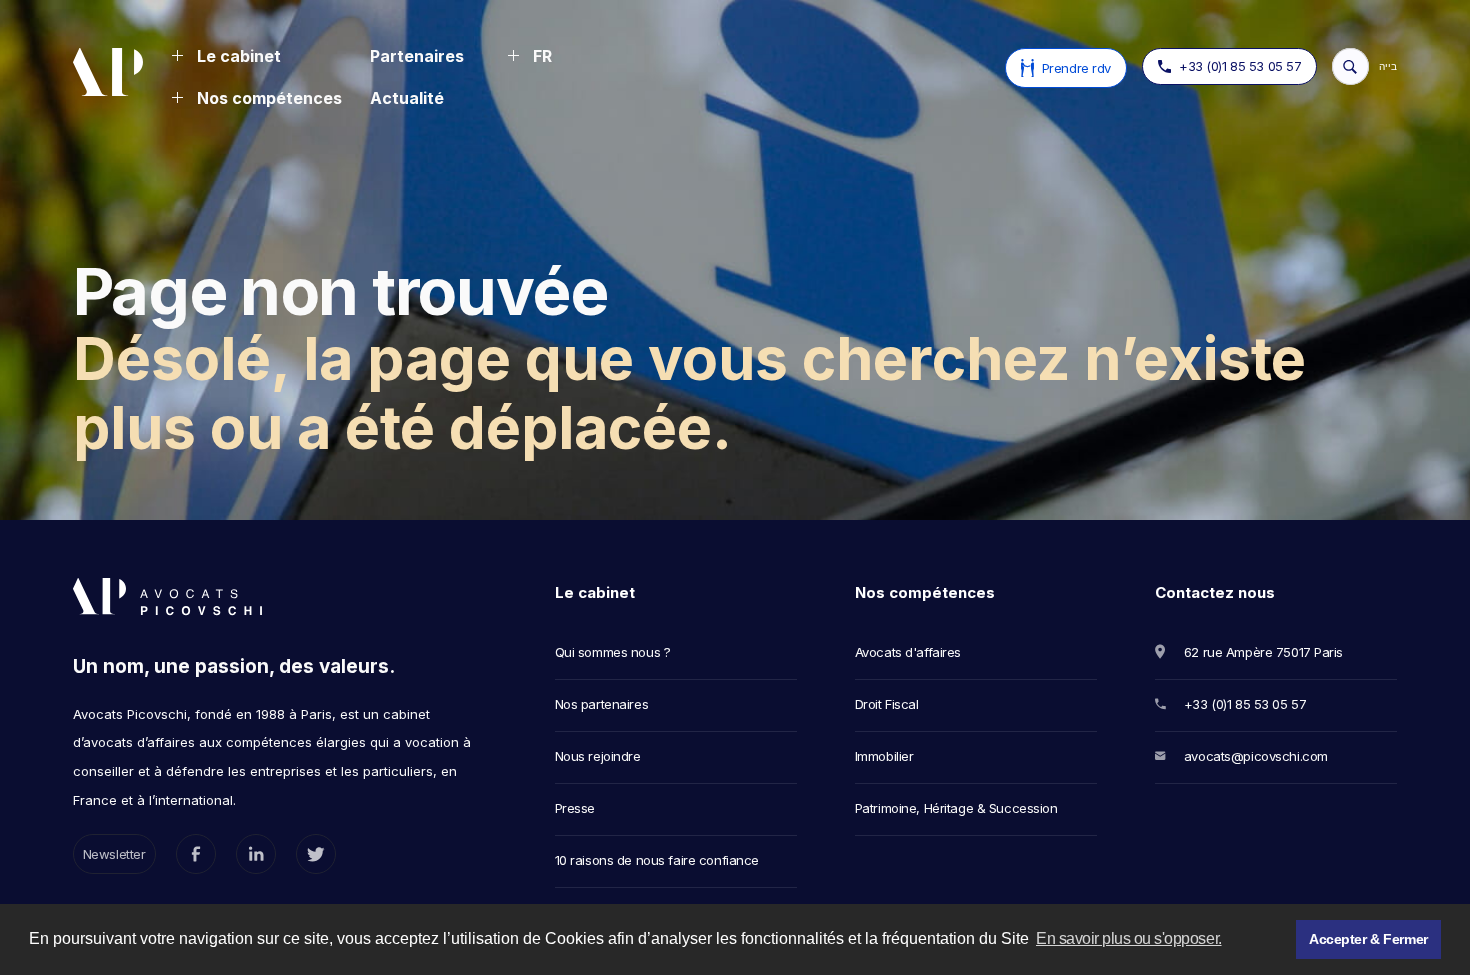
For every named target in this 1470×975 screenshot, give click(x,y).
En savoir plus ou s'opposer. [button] (1129, 938)
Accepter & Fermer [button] (1368, 939)
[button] (226, 58)
